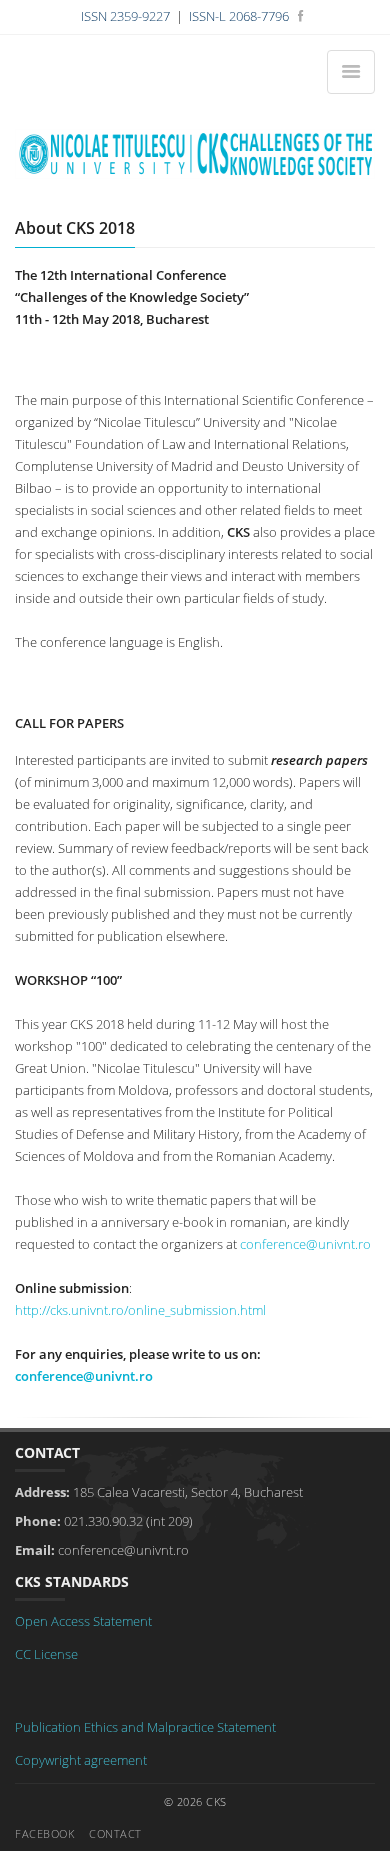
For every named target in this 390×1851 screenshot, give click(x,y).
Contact (115, 1833)
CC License (46, 1654)
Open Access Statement (83, 1621)
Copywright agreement (81, 1760)
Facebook (44, 1833)
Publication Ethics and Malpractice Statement (145, 1727)
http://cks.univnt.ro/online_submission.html (140, 1310)
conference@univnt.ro (305, 1244)
